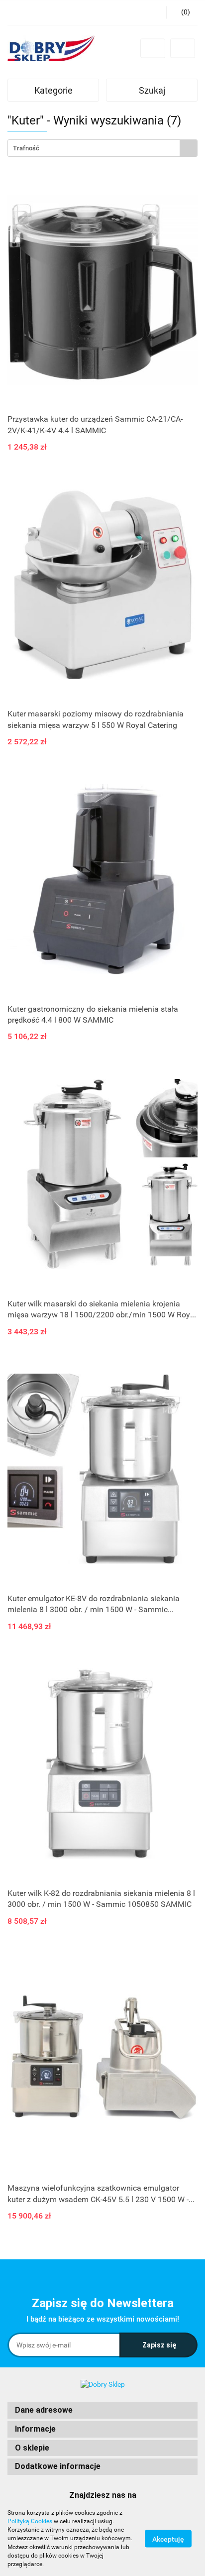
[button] (102, 2410)
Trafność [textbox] (26, 148)
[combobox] (102, 148)
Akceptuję (168, 2539)
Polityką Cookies (30, 2521)
